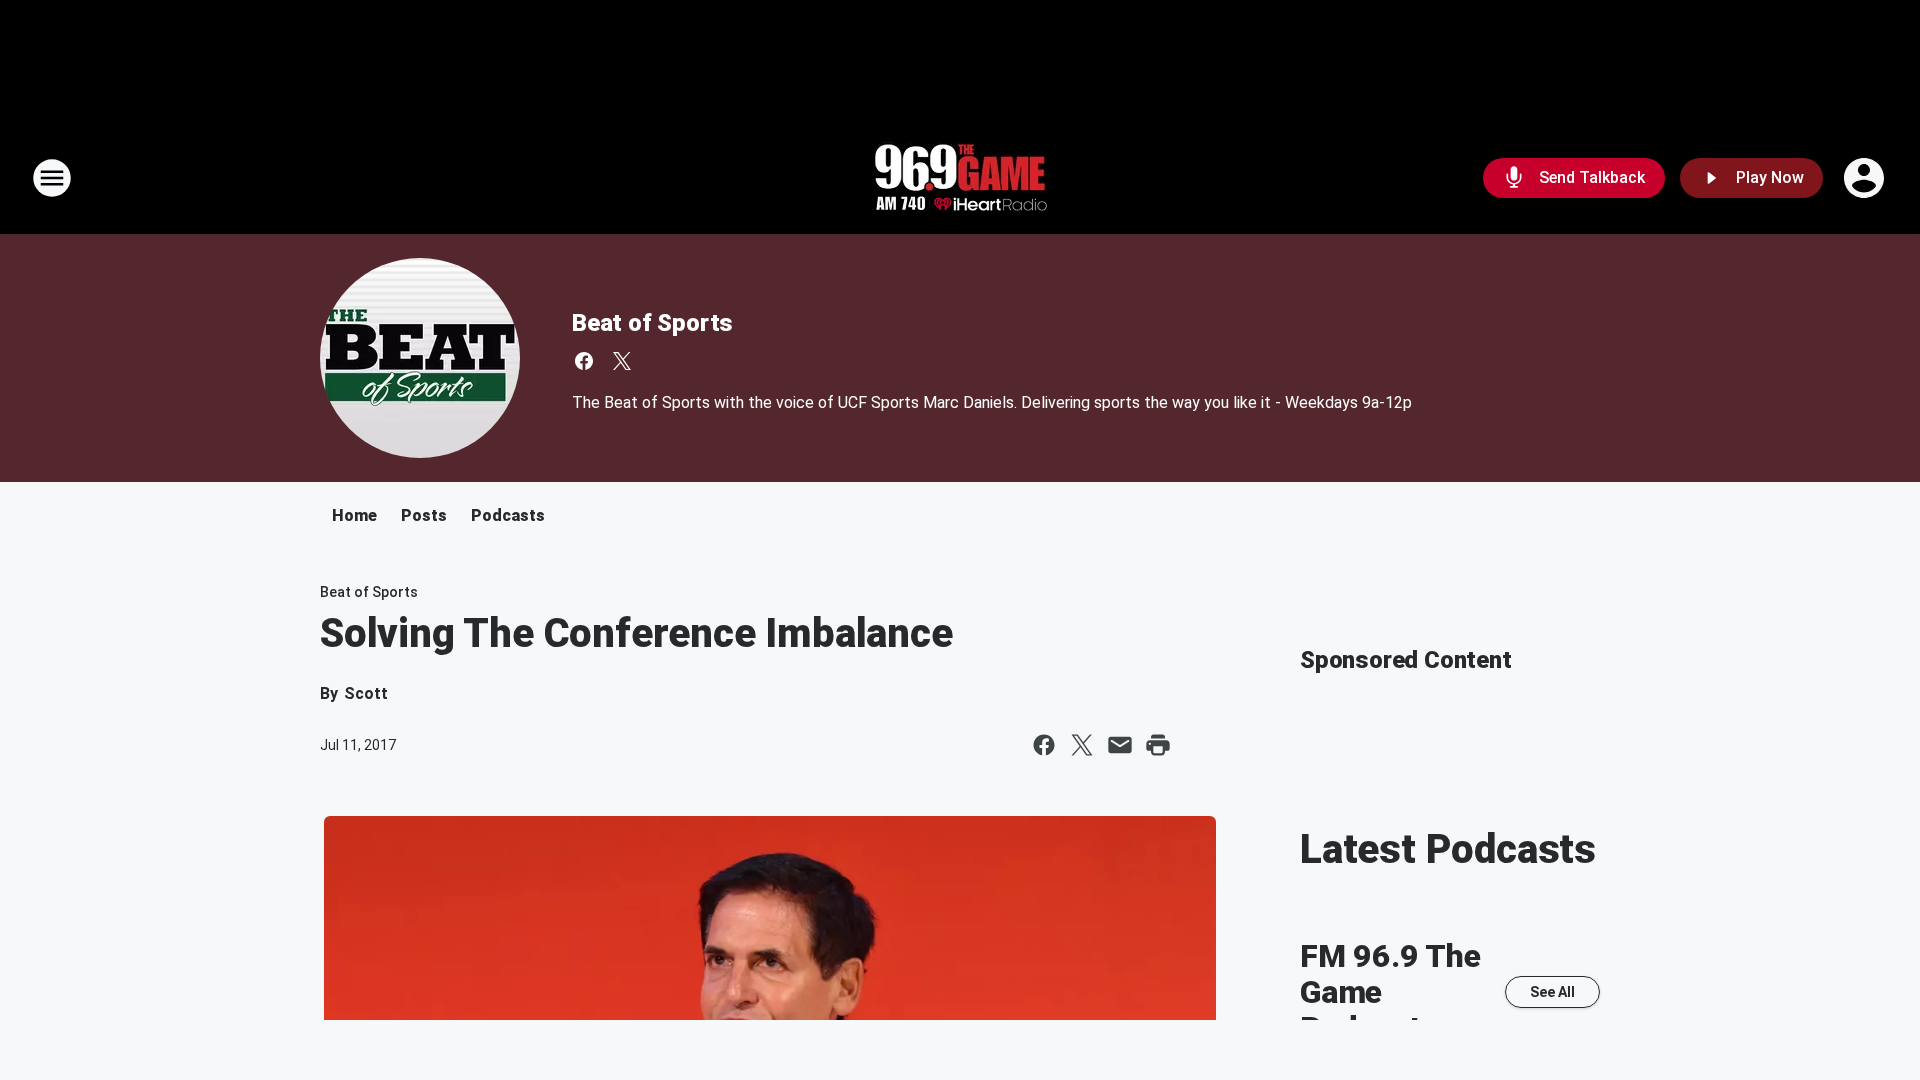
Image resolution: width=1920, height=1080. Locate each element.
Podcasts (508, 515)
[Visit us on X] (622, 361)
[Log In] (1866, 178)
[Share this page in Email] (1120, 745)
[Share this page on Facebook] (1044, 745)
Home (354, 515)
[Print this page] (1158, 745)
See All (1552, 992)
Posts (424, 515)
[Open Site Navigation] (52, 178)
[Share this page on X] (1082, 745)
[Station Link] (960, 178)
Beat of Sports (652, 323)
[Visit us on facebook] (584, 361)
